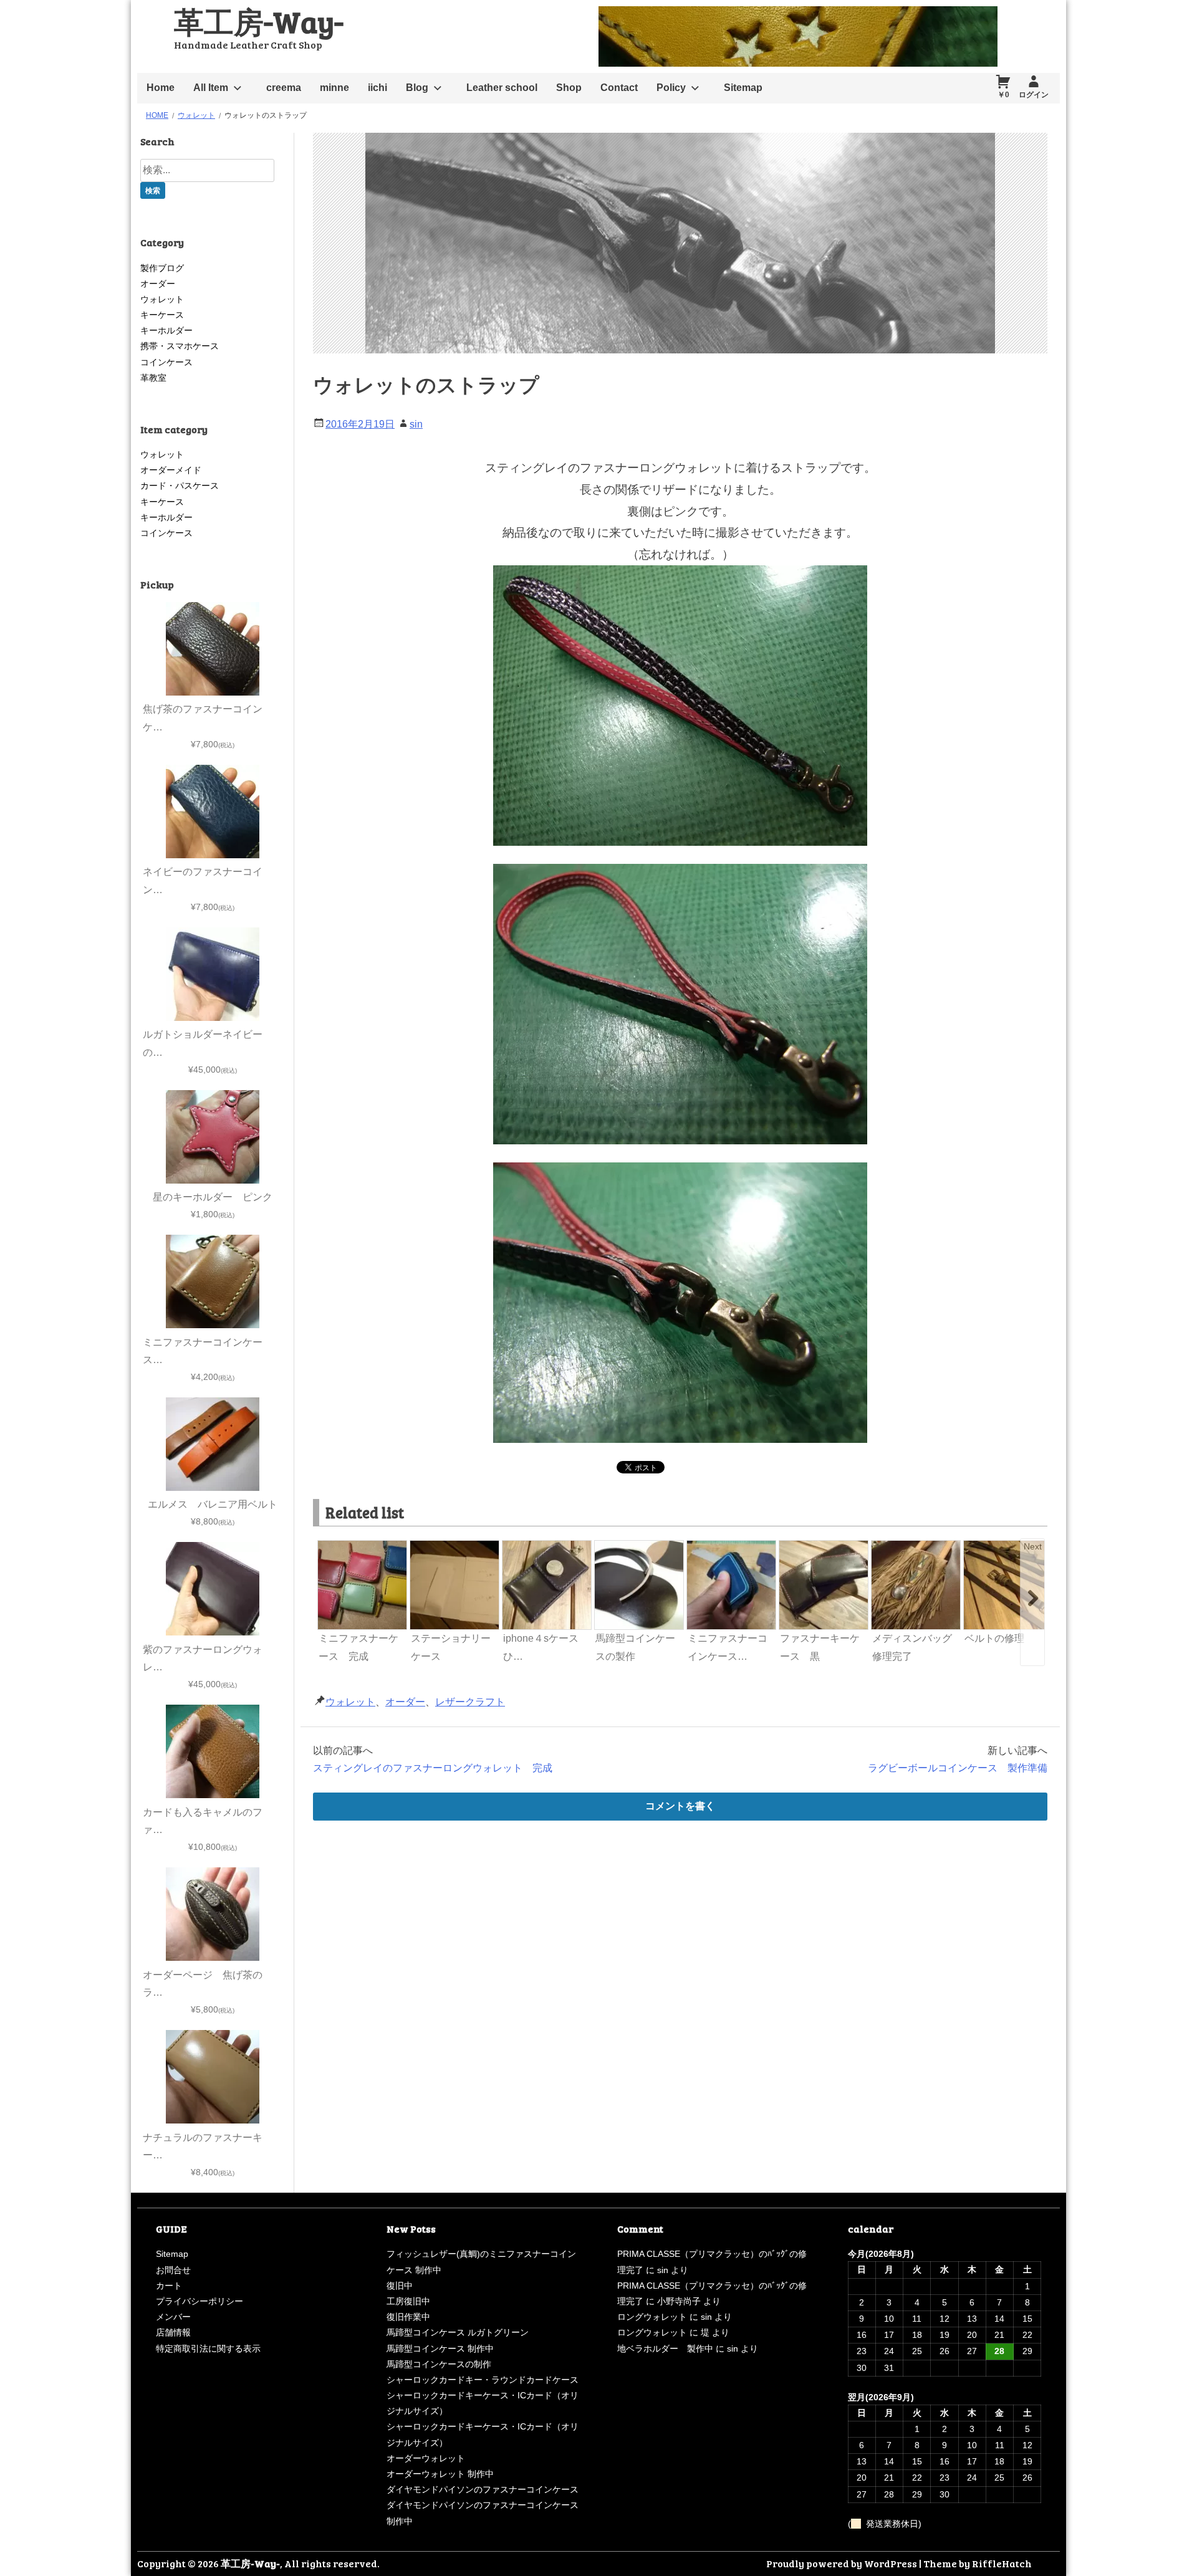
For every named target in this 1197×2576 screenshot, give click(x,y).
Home (161, 88)
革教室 (153, 378)
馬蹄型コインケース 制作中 (440, 2349)
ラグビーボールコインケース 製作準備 (958, 1768)
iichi (377, 88)
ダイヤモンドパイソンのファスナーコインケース (483, 2489)
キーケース (162, 315)
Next (1033, 1546)
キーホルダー (166, 330)
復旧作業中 (408, 2317)
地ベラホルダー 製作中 (665, 2349)
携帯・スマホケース (180, 346)
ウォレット (350, 1702)
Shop (569, 88)
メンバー (173, 2317)
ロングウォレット (652, 2317)
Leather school (502, 88)
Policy (671, 88)
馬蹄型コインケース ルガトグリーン (458, 2332)
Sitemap (743, 88)
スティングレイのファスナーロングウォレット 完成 (433, 1768)
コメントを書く (680, 1806)
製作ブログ (162, 268)
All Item (211, 88)
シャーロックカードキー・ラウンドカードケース (483, 2380)
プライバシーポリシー (199, 2301)
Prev (328, 1546)
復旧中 (400, 2286)
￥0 (1003, 95)
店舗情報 (173, 2332)
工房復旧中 (408, 2301)
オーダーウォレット (426, 2458)
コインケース (166, 362)
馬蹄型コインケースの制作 (439, 2364)
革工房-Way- (259, 21)
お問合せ (173, 2270)
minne (334, 88)
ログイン (1034, 95)
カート (169, 2286)
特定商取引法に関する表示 (208, 2349)
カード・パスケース (180, 486)
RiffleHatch (1002, 2563)
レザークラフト (470, 1702)
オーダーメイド (171, 470)
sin (416, 424)
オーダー (405, 1702)
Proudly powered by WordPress (842, 2563)
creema (284, 88)
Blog (417, 88)
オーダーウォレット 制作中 (440, 2474)
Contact (619, 88)
